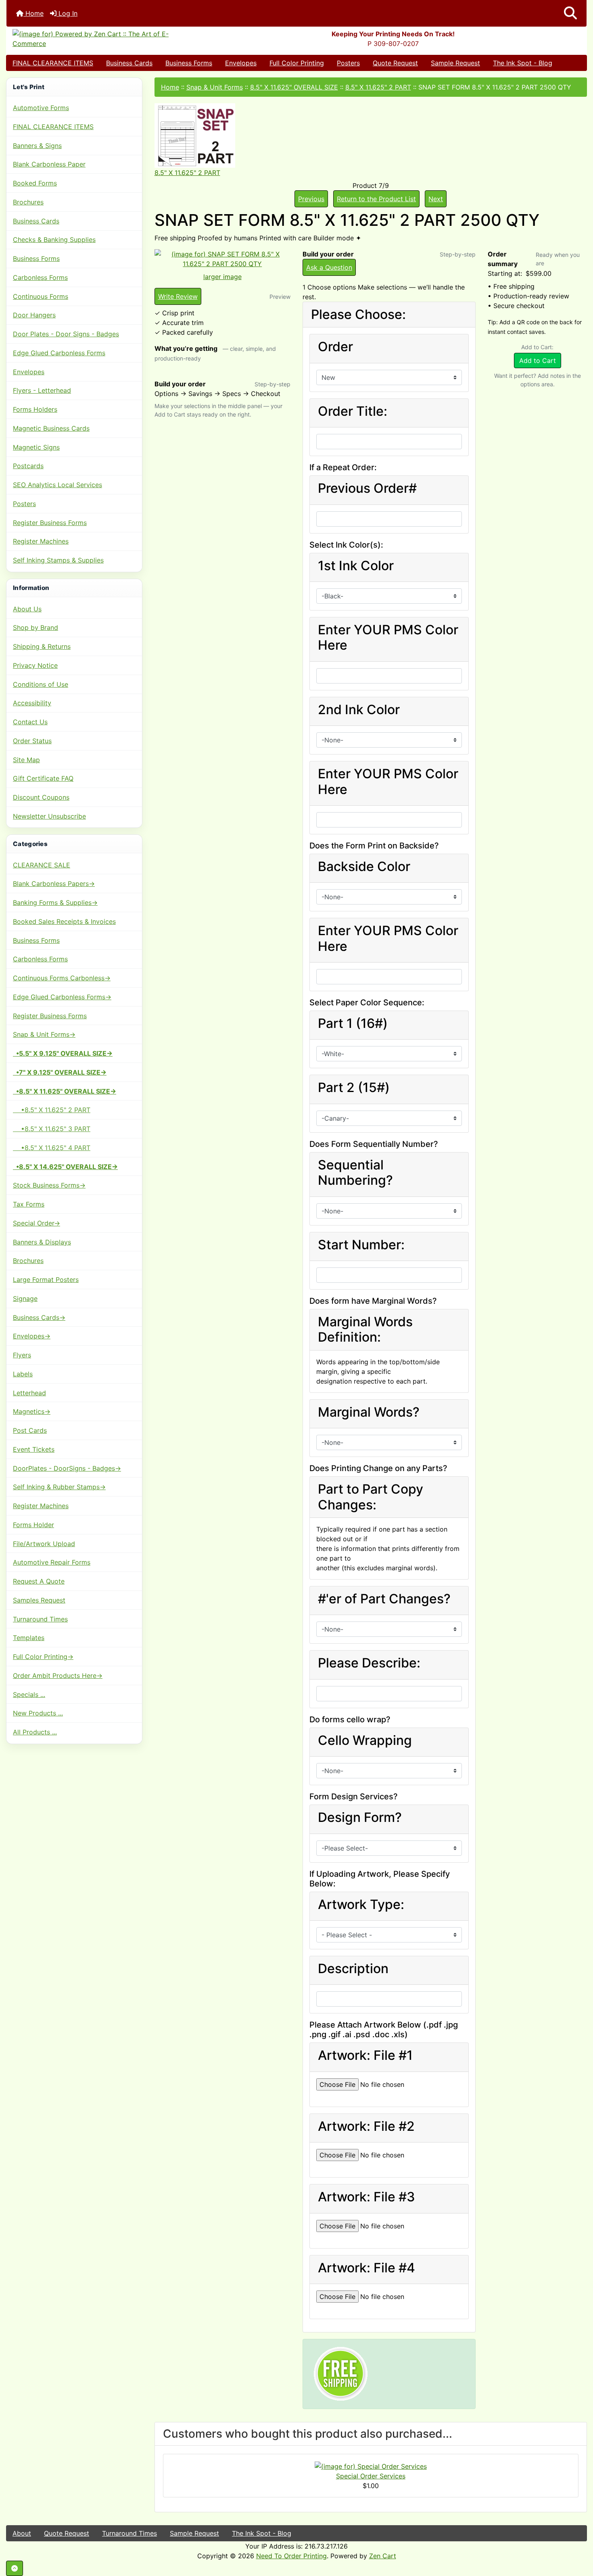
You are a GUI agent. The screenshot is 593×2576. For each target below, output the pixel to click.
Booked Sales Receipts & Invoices (64, 921)
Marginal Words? (369, 1412)
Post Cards (30, 1430)
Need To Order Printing (291, 2556)
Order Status (32, 741)
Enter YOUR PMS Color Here (388, 638)
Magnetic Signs (36, 447)
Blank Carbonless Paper (49, 164)
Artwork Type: (361, 1905)
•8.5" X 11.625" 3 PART (52, 1129)
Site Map (26, 760)
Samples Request (39, 1600)
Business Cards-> (39, 1317)
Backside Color (364, 867)
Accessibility (32, 703)
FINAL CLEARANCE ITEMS (53, 63)
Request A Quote (39, 1581)
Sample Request (455, 63)
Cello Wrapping (365, 1740)
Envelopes (241, 63)
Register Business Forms (50, 523)
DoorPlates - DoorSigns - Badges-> (67, 1468)
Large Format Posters (46, 1280)
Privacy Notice (35, 665)
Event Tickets (34, 1449)
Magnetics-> (32, 1411)
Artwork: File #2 (366, 2126)
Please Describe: (369, 1663)
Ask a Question (329, 267)
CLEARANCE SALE (42, 865)
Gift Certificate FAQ (43, 778)
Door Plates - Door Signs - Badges (66, 334)
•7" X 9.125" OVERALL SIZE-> (60, 1072)
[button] (570, 13)
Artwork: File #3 (366, 2197)
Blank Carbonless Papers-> (54, 884)
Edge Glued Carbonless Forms (59, 353)
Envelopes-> (32, 1336)
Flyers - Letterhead (42, 390)
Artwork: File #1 (365, 2055)
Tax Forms (29, 1204)
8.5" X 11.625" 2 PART (378, 87)
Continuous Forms (41, 296)
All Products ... (35, 1732)
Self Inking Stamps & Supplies (58, 560)
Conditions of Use (41, 684)
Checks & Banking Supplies (54, 240)
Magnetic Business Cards (51, 428)
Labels (23, 1374)
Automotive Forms (41, 108)
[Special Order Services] (371, 2466)
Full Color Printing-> (43, 1657)
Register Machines (41, 541)
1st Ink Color (356, 566)
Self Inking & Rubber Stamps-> (59, 1487)
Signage (25, 1298)
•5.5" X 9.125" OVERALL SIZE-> (63, 1053)
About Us (27, 609)
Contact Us (30, 722)
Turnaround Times (40, 1619)
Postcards (28, 466)
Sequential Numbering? (355, 1173)
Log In (67, 13)
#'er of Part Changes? (384, 1599)
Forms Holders (35, 409)
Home (33, 13)
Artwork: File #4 (366, 2268)
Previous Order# (367, 488)
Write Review (178, 296)
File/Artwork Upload (44, 1544)
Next (436, 199)
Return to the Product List (376, 199)
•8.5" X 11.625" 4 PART (52, 1148)
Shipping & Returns (42, 646)
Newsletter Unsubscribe (49, 816)
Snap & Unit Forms (215, 87)
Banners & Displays (42, 1242)
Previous (311, 199)
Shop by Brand (35, 627)
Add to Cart (538, 361)
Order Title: (353, 411)
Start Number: (361, 1245)
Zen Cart (383, 2556)
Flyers (22, 1355)
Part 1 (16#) (353, 1023)
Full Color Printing (297, 63)
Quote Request (395, 63)
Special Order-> (37, 1223)
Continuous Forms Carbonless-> (62, 978)
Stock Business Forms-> (49, 1185)
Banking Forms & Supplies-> (55, 902)
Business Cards (129, 63)
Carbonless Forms (40, 277)
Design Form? (360, 1817)
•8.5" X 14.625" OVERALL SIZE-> (65, 1167)
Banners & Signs (37, 146)
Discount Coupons (41, 797)
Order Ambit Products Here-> (58, 1676)
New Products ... (38, 1713)
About (22, 2533)
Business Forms (189, 63)
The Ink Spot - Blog (523, 63)
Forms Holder (33, 1525)
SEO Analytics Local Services (57, 485)
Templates (29, 1638)
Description (353, 1969)
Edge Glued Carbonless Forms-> (62, 997)
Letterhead (29, 1393)
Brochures (28, 202)
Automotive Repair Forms (52, 1562)
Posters (348, 63)
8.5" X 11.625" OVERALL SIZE (294, 87)
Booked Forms (35, 183)
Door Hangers (34, 315)
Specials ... (29, 1694)
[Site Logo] (103, 39)
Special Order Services (371, 2476)
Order (335, 347)
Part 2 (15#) (354, 1088)
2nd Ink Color (359, 710)
